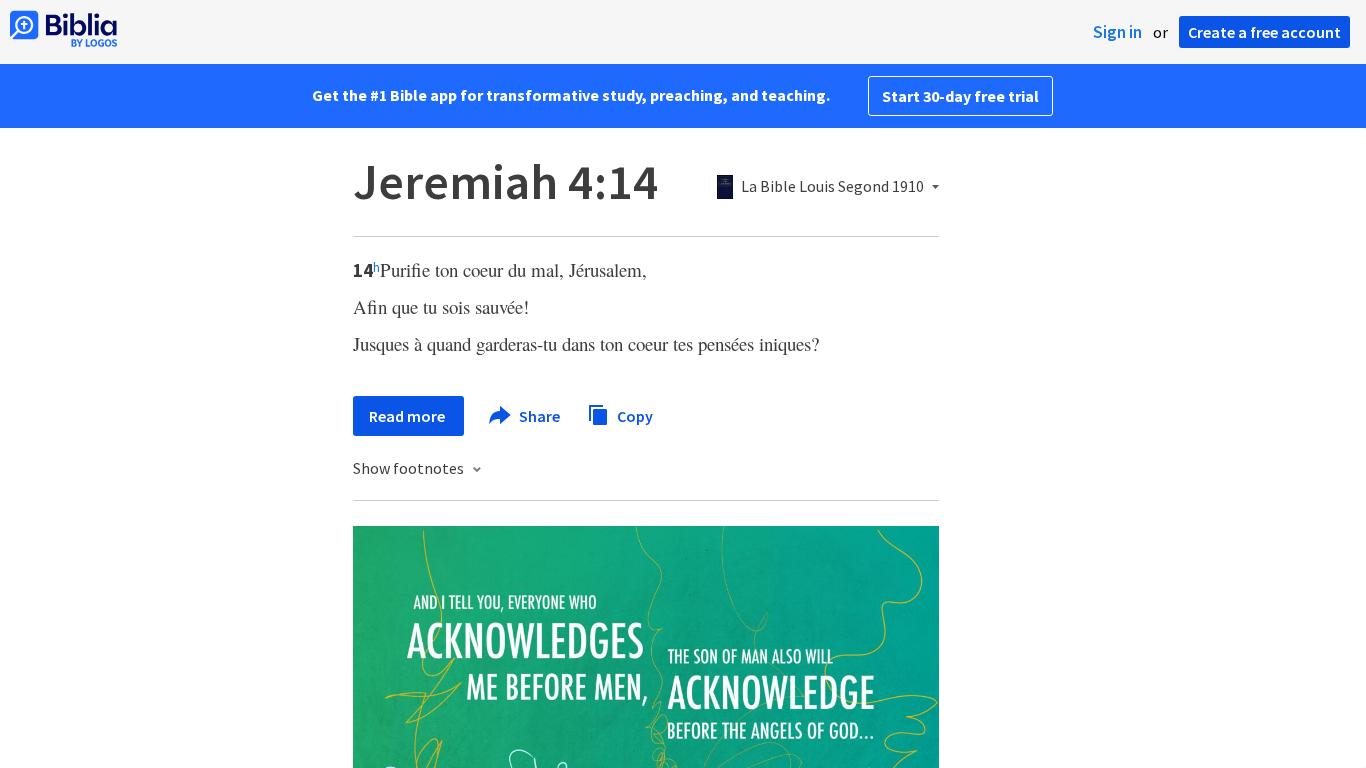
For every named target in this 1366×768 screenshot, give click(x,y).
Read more (408, 416)
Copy (633, 415)
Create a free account (1264, 32)
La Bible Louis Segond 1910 (832, 187)
